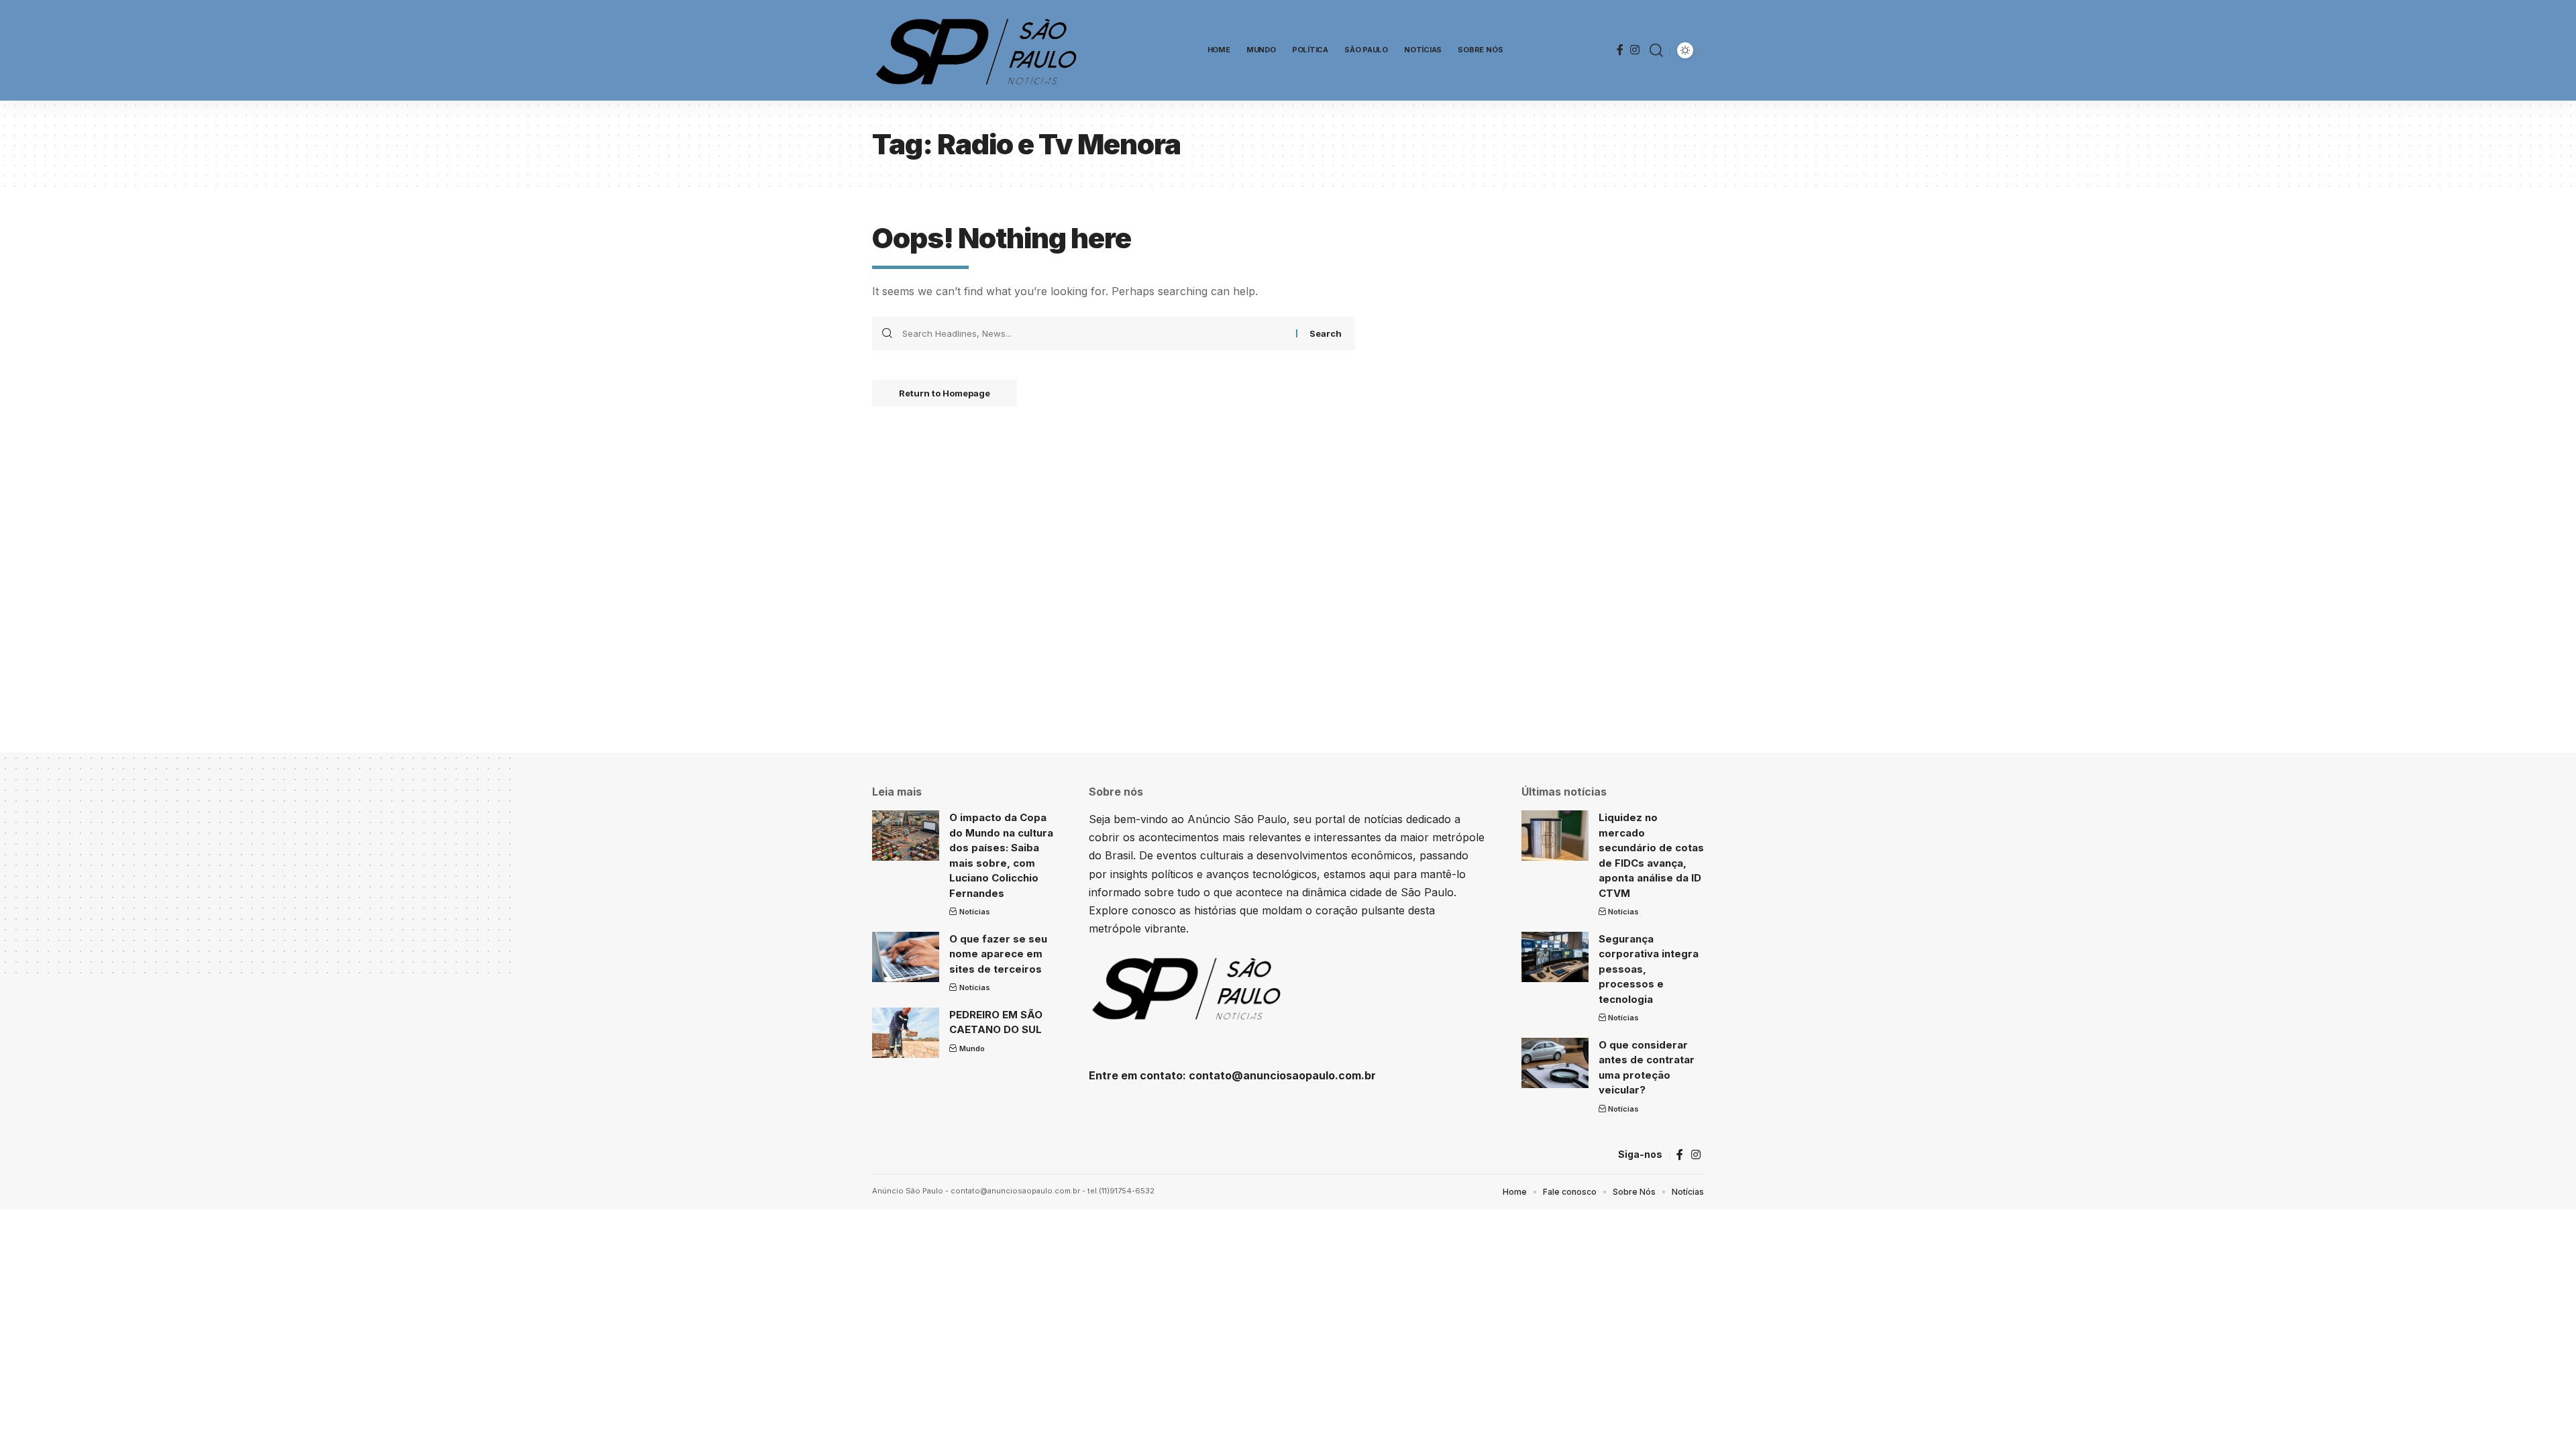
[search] (1656, 50)
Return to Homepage (945, 393)
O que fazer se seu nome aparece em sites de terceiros (998, 954)
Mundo (972, 1049)
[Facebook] (1620, 50)
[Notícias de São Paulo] (979, 50)
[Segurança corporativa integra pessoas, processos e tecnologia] (1555, 957)
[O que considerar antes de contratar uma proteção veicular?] (1555, 1063)
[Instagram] (1635, 50)
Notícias (975, 912)
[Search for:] (1094, 333)
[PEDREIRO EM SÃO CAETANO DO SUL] (906, 1033)
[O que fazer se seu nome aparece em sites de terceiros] (906, 957)
